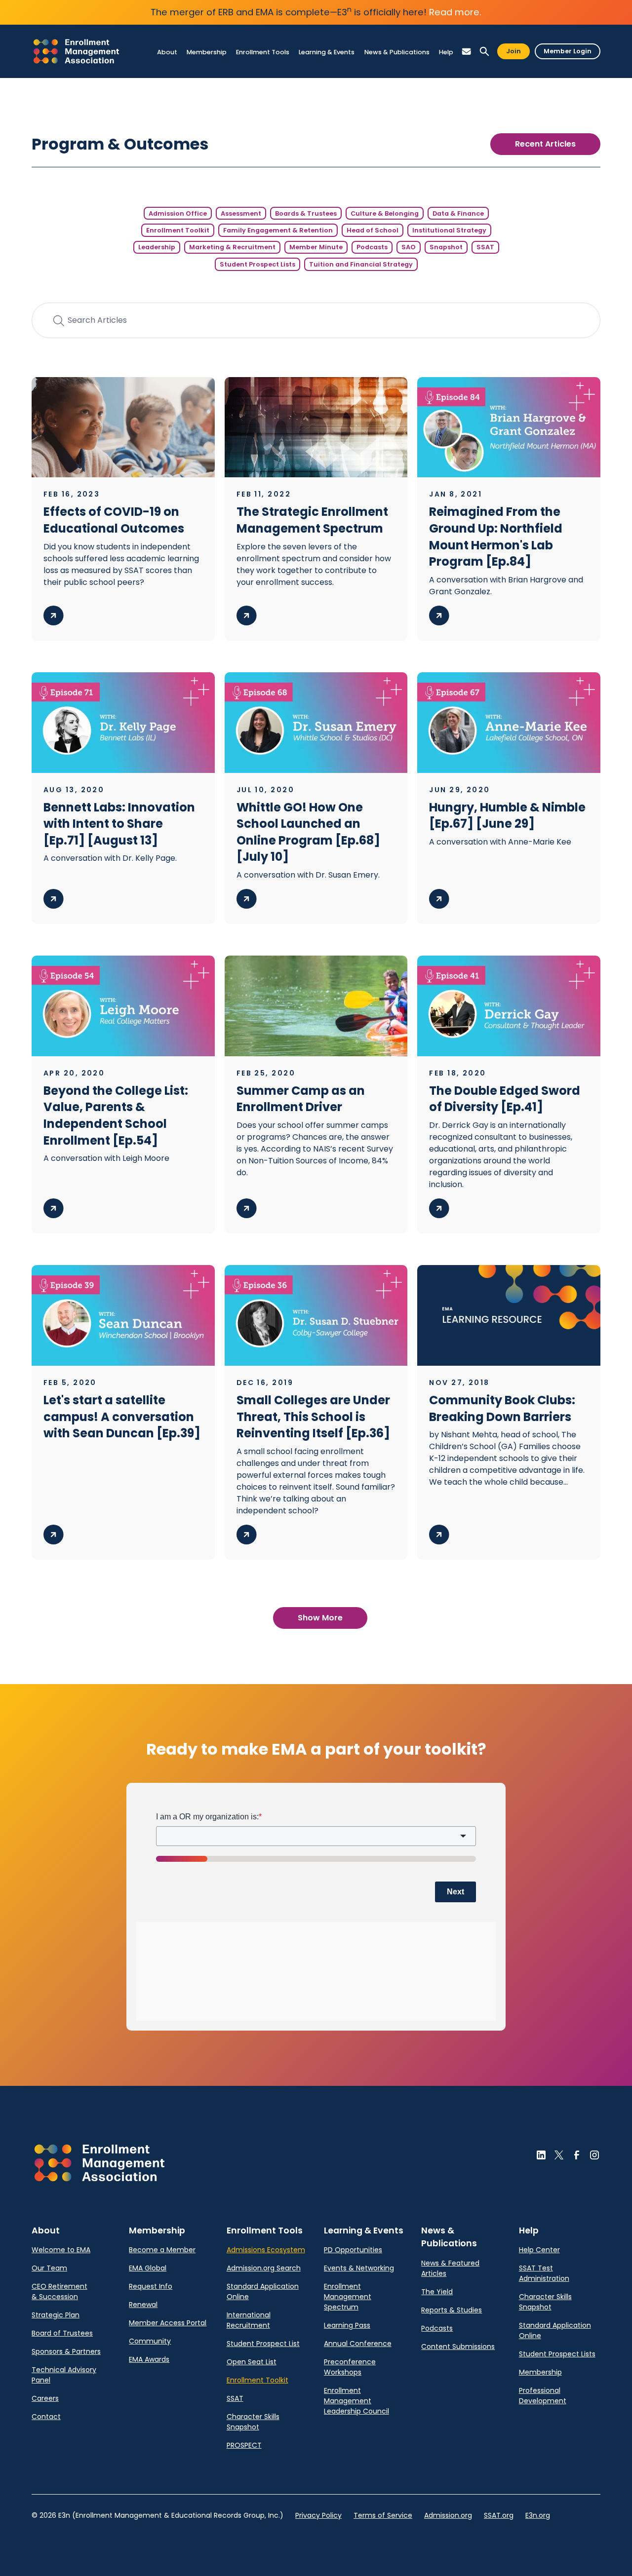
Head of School (373, 230)
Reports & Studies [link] (452, 2310)
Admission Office (178, 213)
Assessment (241, 213)
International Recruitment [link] (249, 2320)
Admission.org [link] (448, 2515)
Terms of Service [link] (383, 2515)
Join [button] (513, 51)
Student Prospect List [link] (263, 2344)
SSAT (485, 247)
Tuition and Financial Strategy (361, 264)
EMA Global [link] (148, 2268)
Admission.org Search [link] (264, 2268)
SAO (409, 247)
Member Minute (316, 247)
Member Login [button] (568, 51)
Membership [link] (540, 2372)
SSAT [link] (235, 2398)
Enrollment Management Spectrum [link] (348, 2297)
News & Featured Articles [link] (450, 2268)
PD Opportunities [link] (353, 2250)
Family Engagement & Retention (278, 230)
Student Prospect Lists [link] (557, 2354)
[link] (76, 51)
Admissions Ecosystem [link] (266, 2250)
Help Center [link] (539, 2250)
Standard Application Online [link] (263, 2291)
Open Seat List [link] (252, 2362)
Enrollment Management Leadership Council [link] (356, 2401)
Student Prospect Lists (257, 264)
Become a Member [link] (162, 2250)
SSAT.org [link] (499, 2515)
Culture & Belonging (385, 213)
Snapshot (446, 247)
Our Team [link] (49, 2268)
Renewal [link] (143, 2305)
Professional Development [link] (543, 2396)
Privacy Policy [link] (318, 2515)
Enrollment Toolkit (178, 230)
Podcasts (372, 247)
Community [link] (150, 2341)
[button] (167, 52)
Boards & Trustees (306, 213)
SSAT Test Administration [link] (544, 2273)
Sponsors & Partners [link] (66, 2351)
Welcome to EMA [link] (61, 2250)
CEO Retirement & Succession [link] (59, 2291)
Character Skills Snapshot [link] (253, 2422)
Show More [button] (320, 1618)
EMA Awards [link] (149, 2359)
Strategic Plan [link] (56, 2315)
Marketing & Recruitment (232, 247)
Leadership (157, 247)
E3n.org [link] (538, 2515)
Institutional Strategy (449, 230)
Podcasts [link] (437, 2328)
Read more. (455, 12)
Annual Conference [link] (358, 2344)
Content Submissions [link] (458, 2346)
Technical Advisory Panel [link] (64, 2375)
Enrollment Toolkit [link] (257, 2380)
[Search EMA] (484, 52)
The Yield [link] (437, 2292)
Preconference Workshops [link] (350, 2367)
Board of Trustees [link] (62, 2333)
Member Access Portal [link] (168, 2323)
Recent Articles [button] (545, 144)
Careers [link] (45, 2398)
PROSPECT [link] (244, 2445)
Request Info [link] (151, 2286)
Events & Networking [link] (359, 2268)
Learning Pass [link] (347, 2325)
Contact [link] (46, 2417)
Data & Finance (458, 213)
